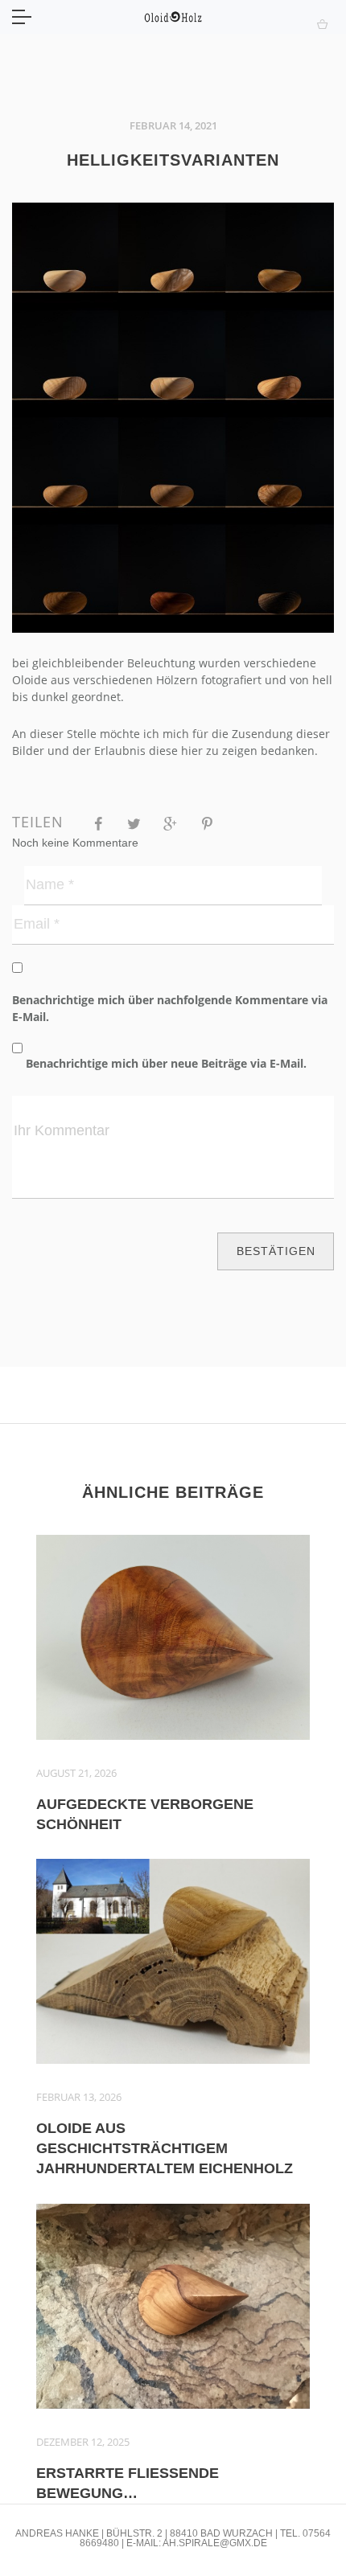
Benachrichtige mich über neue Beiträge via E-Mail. (166, 1063)
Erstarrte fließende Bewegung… (128, 2483)
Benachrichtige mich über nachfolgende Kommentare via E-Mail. (170, 1008)
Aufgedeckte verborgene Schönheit (145, 1814)
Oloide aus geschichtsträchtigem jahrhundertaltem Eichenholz (165, 2148)
